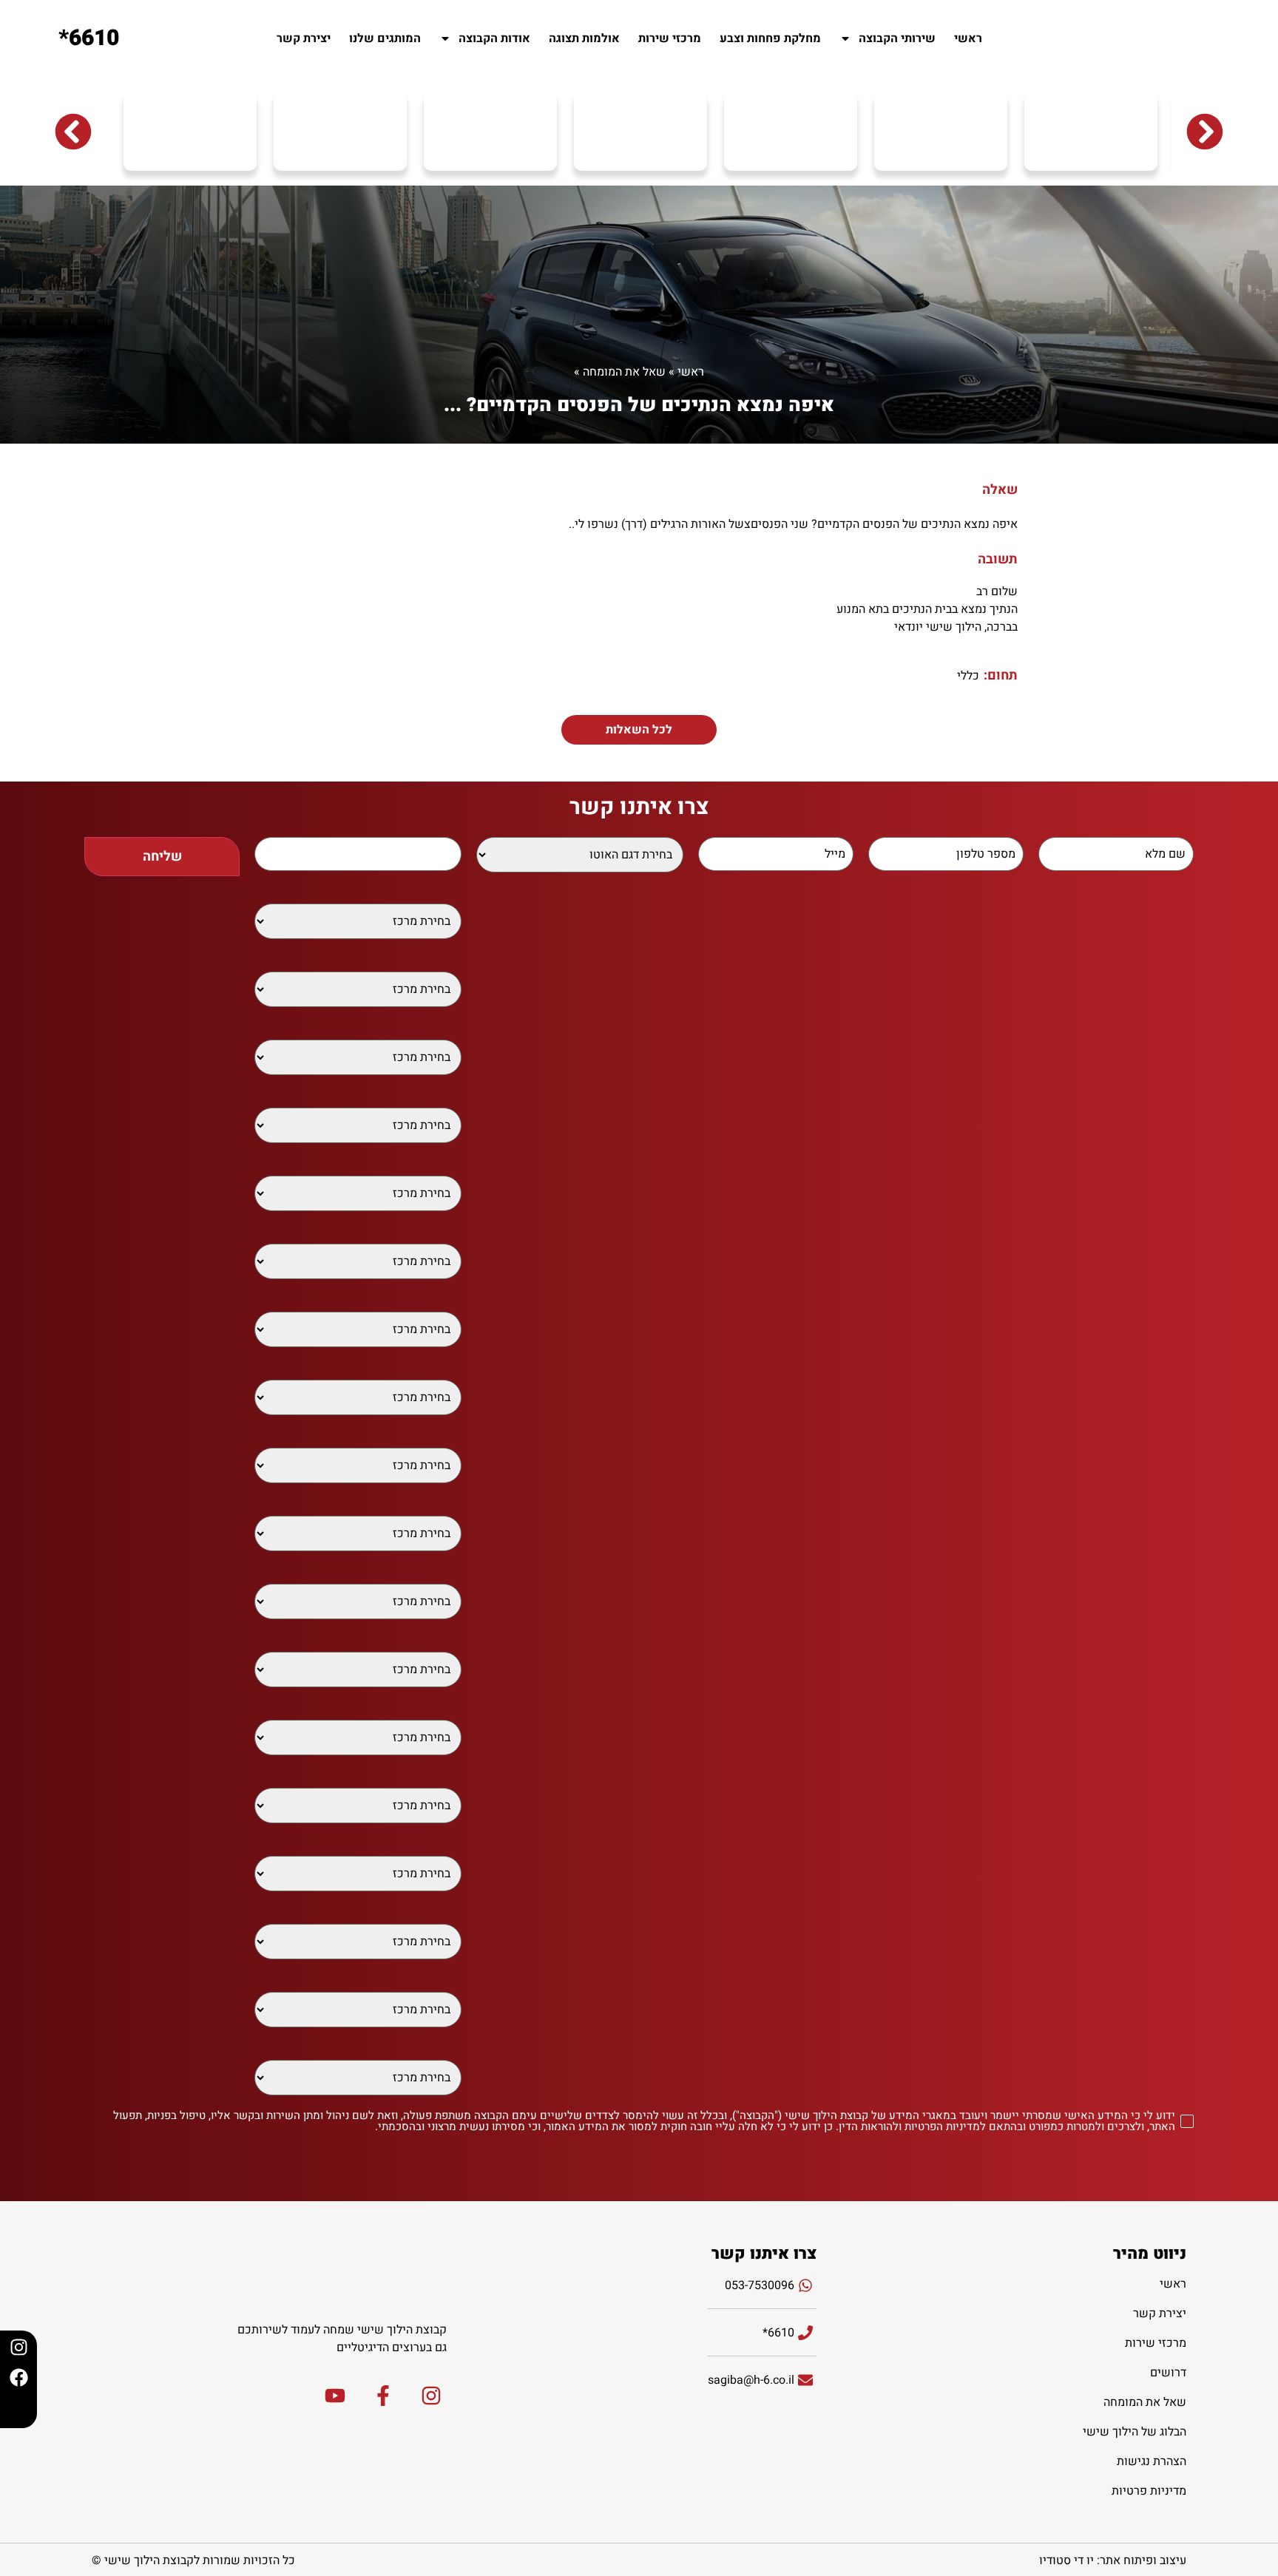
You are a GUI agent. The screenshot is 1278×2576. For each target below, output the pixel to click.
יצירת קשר (304, 38)
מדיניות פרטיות (1149, 2491)
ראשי (968, 38)
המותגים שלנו (385, 38)
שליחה (162, 857)
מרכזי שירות (670, 38)
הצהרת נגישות (1152, 2461)
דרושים (1168, 2373)
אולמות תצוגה (584, 38)
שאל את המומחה (624, 372)
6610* (89, 38)
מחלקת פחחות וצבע (770, 38)
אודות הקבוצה (494, 38)
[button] (73, 132)
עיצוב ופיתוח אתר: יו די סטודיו (1113, 2560)
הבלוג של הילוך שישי (1135, 2432)
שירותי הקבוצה (897, 38)
